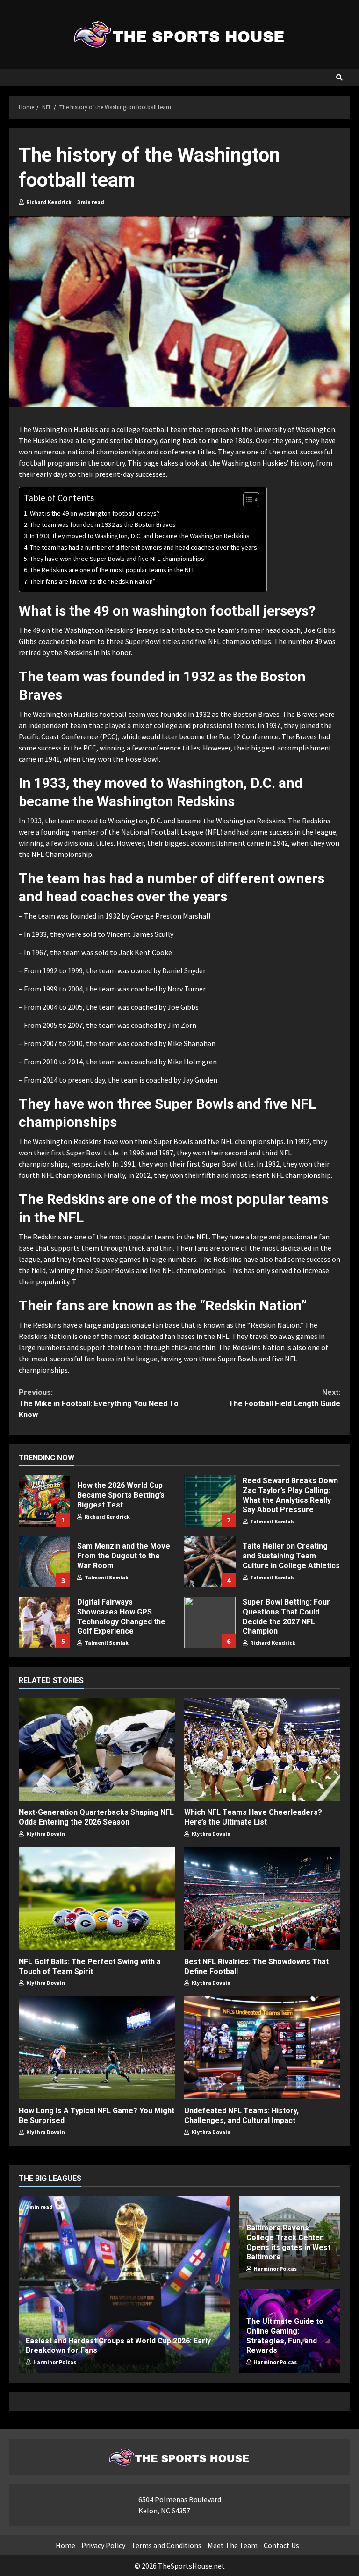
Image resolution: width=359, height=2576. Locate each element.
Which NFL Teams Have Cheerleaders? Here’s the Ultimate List (262, 1749)
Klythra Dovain (45, 1834)
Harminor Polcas (54, 2362)
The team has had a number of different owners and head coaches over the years (144, 547)
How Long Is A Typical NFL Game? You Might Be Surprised (97, 2048)
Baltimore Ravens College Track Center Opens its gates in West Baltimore (288, 2242)
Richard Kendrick (48, 202)
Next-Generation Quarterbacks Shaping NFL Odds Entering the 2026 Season (97, 1749)
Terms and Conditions (166, 2545)
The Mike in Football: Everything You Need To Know (99, 1404)
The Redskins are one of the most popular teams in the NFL (113, 570)
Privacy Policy (103, 2545)
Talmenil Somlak (272, 1521)
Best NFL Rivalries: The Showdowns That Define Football (262, 1899)
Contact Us (281, 2545)
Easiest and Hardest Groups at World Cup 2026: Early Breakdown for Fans (124, 2285)
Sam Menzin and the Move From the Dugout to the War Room (44, 1562)
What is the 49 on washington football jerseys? (95, 513)
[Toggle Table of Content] (247, 500)
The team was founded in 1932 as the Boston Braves (103, 524)
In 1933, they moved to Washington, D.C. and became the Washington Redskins (140, 536)
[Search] (339, 78)
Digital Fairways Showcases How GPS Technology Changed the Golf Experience (44, 1622)
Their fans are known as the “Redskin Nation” (93, 581)
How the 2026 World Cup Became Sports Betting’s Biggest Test (44, 1501)
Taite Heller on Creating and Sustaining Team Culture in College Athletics (210, 1562)
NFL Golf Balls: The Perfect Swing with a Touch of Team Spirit (97, 1899)
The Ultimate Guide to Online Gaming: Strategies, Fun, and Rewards (285, 2336)
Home (65, 2545)
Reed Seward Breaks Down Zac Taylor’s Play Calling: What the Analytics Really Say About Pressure (210, 1501)
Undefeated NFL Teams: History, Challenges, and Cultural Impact (262, 2048)
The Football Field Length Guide (284, 1398)
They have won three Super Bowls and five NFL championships (117, 559)
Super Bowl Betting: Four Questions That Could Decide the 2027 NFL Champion (210, 1622)
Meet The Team (233, 2545)
